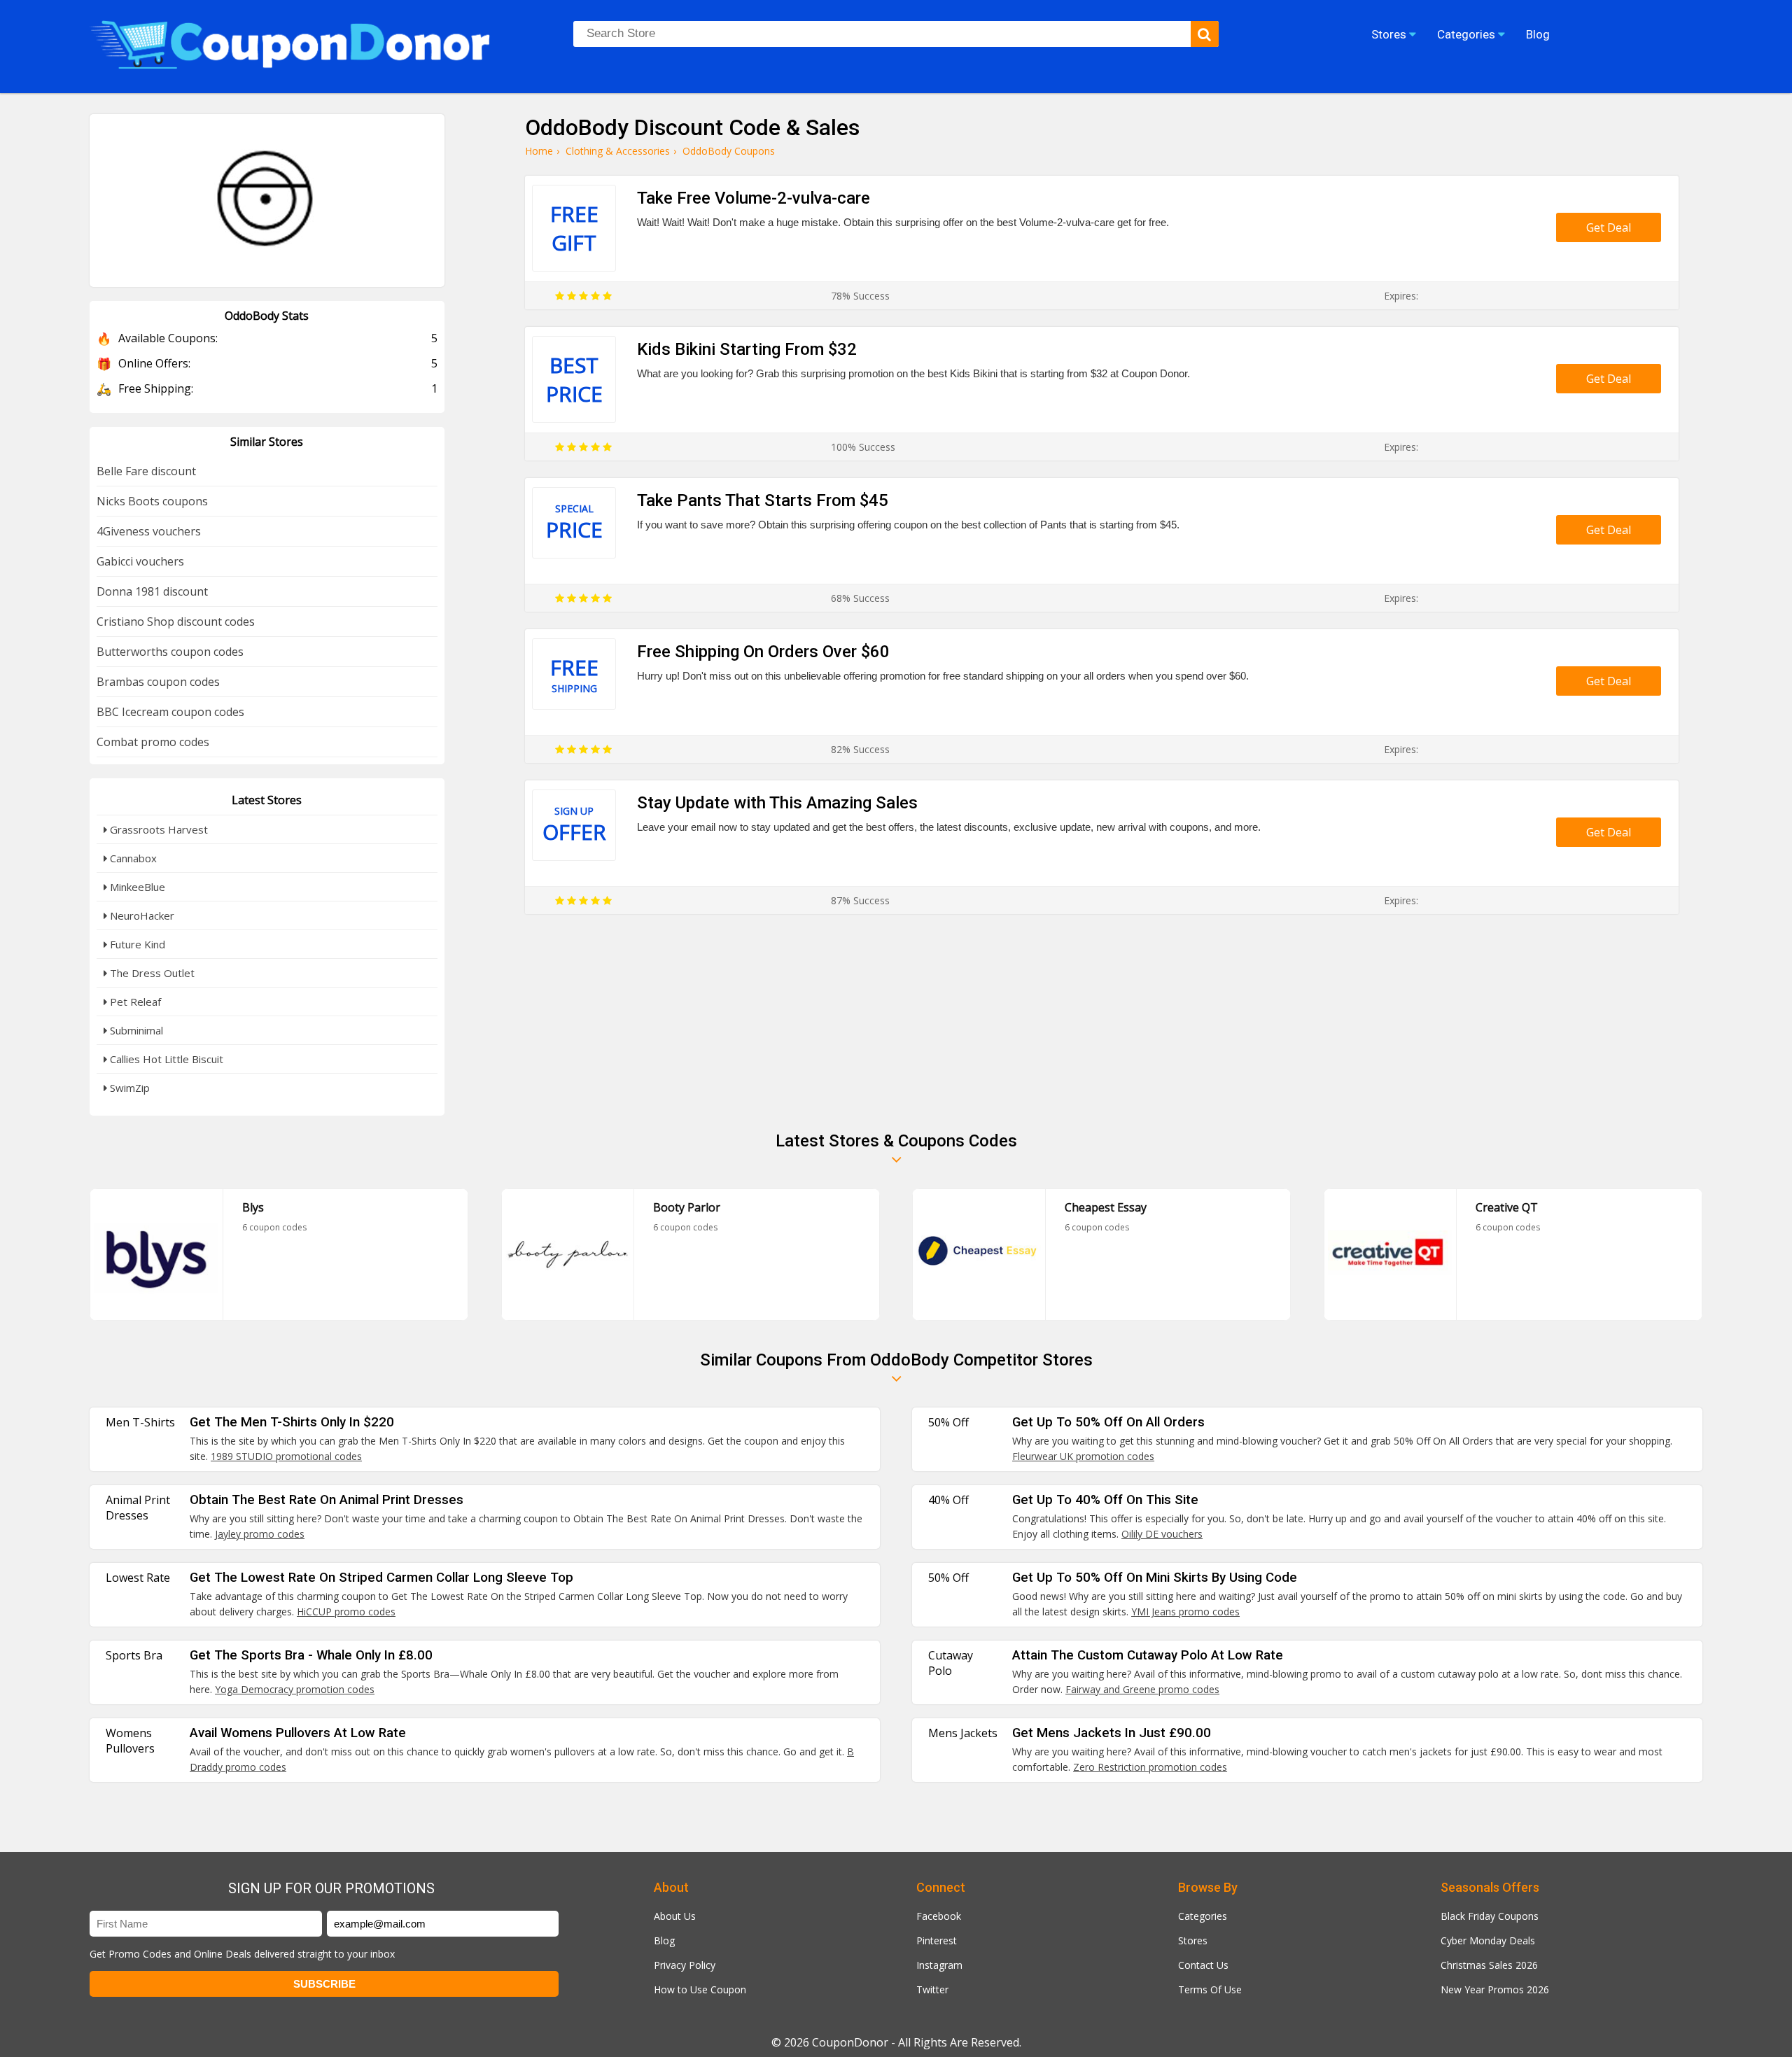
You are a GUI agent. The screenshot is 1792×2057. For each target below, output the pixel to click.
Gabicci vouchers (140, 561)
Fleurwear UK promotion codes (1083, 1456)
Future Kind (136, 944)
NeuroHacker (141, 915)
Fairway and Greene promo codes (1142, 1689)
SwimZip (128, 1088)
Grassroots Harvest (157, 829)
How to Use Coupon (700, 1989)
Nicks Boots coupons (152, 501)
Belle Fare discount (146, 471)
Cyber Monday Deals (1488, 1940)
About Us (675, 1916)
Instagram (939, 1965)
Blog (664, 1940)
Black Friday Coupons (1490, 1916)
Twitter (932, 1989)
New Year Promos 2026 (1495, 1989)
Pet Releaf (134, 1002)
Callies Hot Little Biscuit (165, 1059)
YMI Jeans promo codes (1185, 1612)
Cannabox (132, 858)
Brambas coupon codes (158, 682)
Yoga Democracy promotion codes (295, 1689)
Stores (1193, 1940)
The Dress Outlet (151, 973)
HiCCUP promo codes (346, 1612)
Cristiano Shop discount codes (176, 622)
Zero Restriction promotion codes (1150, 1767)
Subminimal (135, 1030)
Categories (1203, 1916)
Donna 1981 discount (152, 591)
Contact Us (1203, 1965)
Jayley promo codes (260, 1534)
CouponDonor (850, 2042)
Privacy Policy (685, 1965)
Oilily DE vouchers (1162, 1534)
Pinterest (937, 1940)
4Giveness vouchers (149, 531)
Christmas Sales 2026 (1489, 1965)
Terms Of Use (1210, 1989)
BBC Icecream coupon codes (170, 712)
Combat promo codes (153, 742)
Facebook (939, 1916)
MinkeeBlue (136, 887)
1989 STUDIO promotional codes (286, 1456)
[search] (1205, 34)
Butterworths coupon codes (170, 652)
